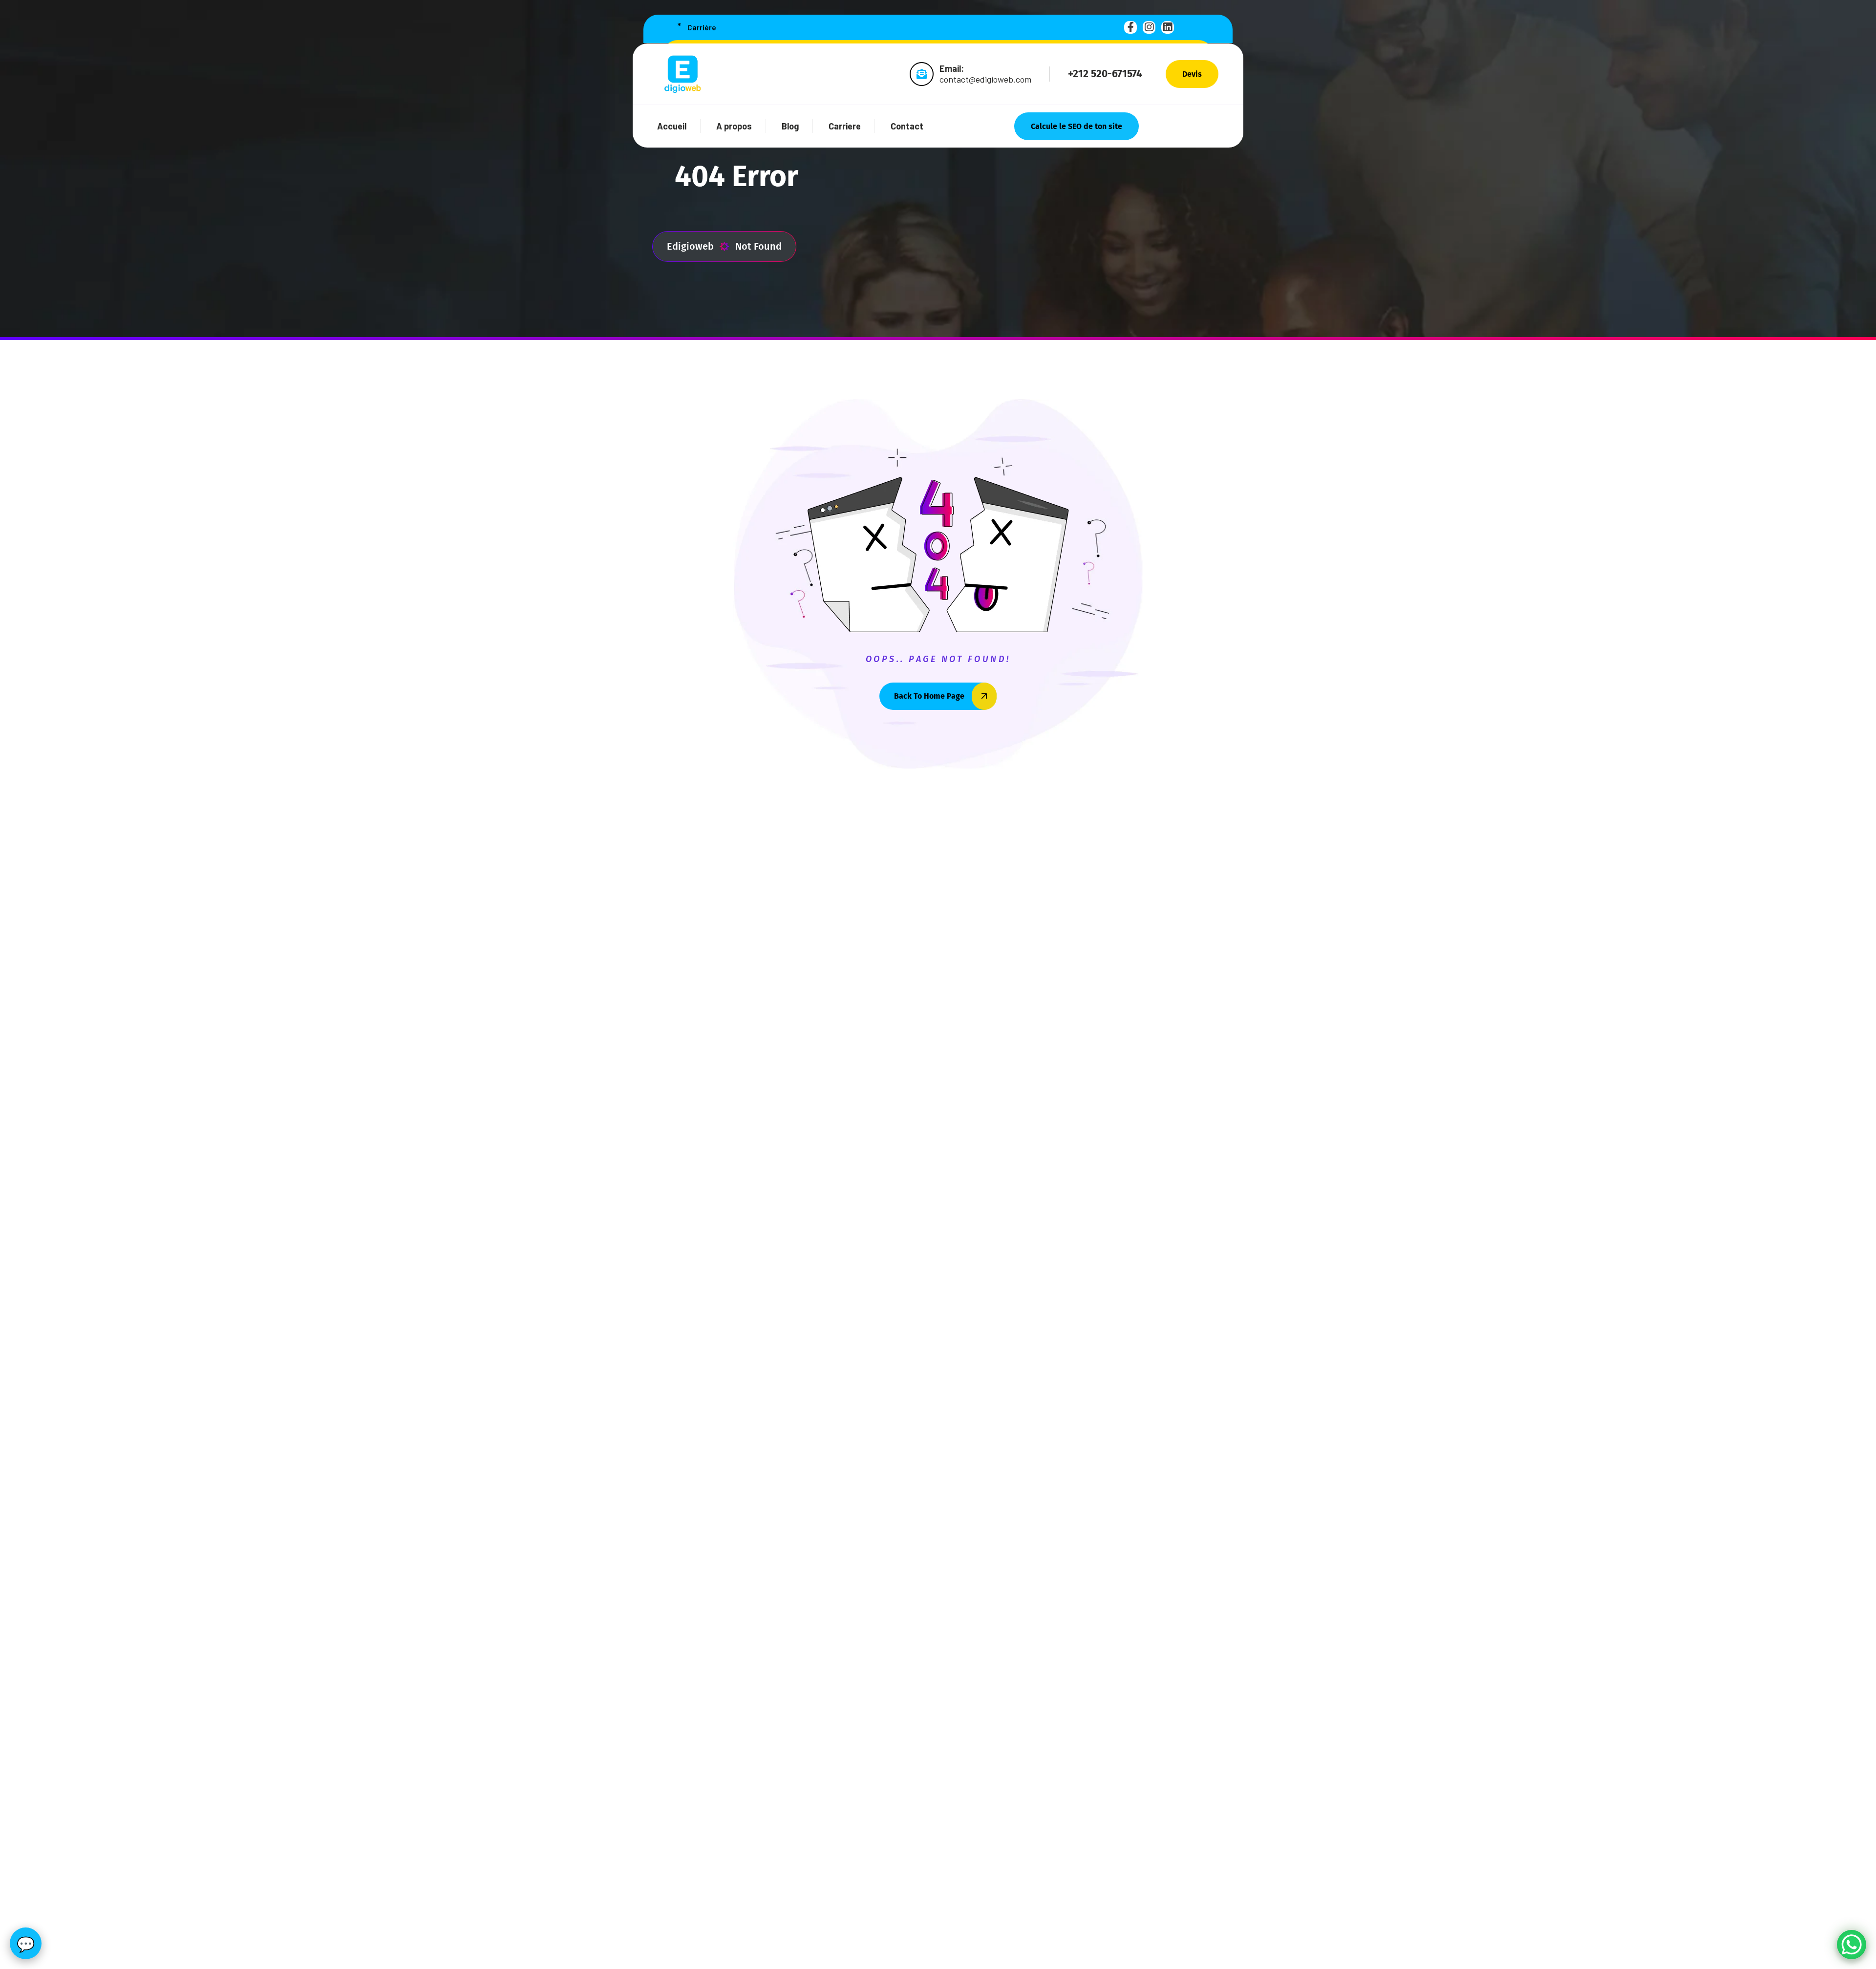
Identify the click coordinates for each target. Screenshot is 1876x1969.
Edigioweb (690, 246)
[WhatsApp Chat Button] (1852, 1945)
